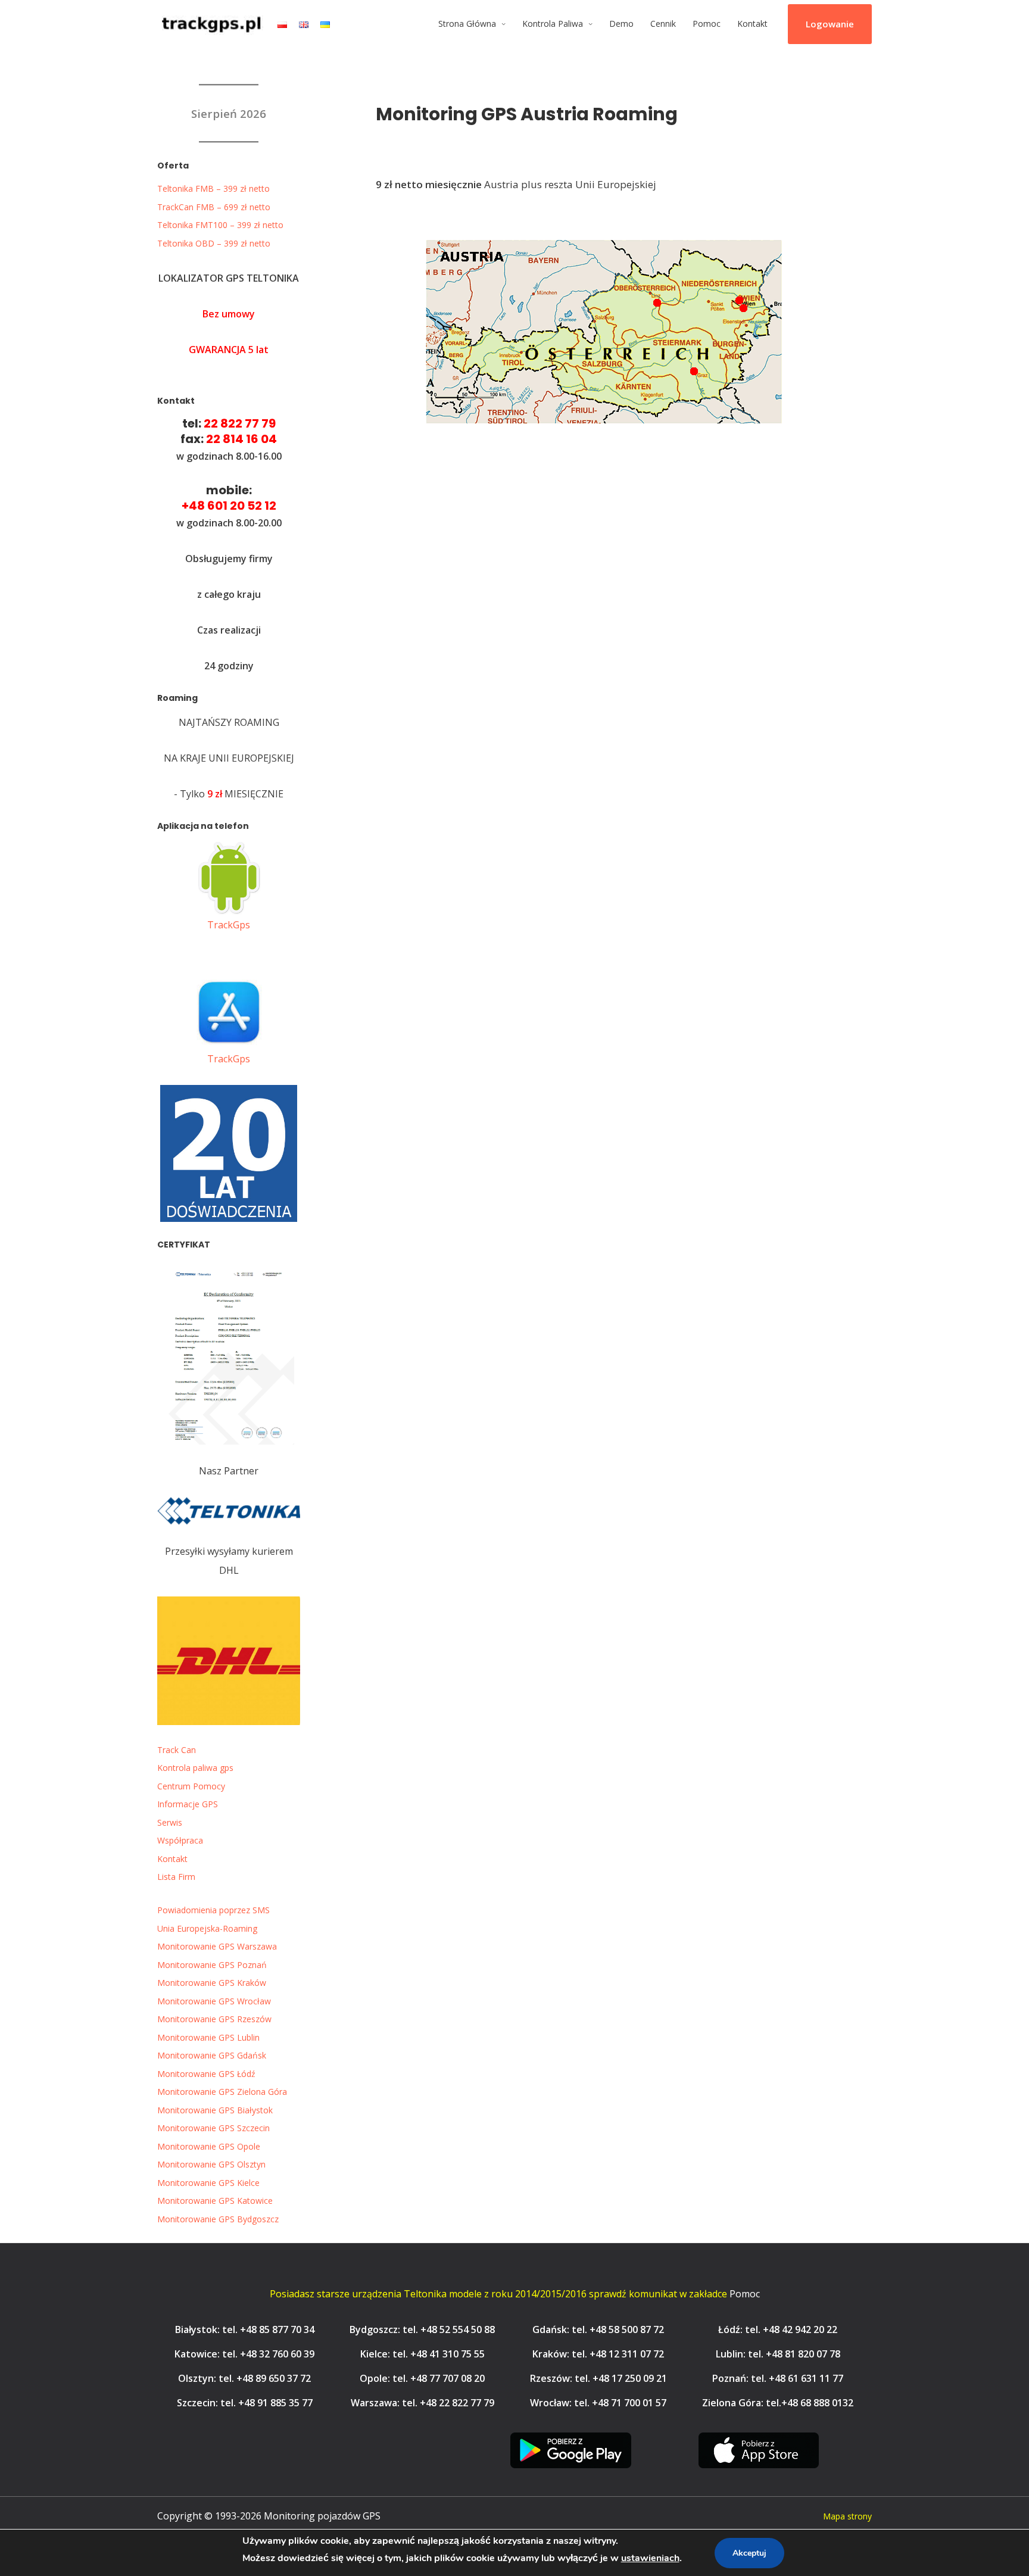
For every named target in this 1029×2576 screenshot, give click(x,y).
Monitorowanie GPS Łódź (206, 2074)
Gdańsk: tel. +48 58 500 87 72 (598, 2329)
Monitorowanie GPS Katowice (215, 2201)
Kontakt (752, 24)
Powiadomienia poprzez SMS (213, 1910)
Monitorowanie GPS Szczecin (213, 2128)
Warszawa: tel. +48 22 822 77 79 (422, 2403)
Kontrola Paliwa (553, 24)
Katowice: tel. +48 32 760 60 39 (244, 2354)
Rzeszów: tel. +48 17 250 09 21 (598, 2378)
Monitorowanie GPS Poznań (212, 1965)
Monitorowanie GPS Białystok (215, 2110)
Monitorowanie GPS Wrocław (214, 2001)
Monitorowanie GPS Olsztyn (211, 2164)
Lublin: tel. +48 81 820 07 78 (778, 2354)
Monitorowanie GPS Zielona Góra (222, 2092)
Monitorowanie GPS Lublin (208, 2037)
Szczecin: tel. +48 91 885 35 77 (245, 2403)
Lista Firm (176, 1877)
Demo (621, 24)
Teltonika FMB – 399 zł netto (213, 188)
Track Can (177, 1750)
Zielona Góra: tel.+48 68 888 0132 (778, 2403)
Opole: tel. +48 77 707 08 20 (422, 2378)
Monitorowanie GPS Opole (209, 2146)
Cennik (663, 24)
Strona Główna (467, 24)
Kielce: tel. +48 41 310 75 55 (422, 2354)
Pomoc (707, 24)
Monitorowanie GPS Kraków (212, 1983)
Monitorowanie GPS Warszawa (217, 1946)
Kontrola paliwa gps (195, 1768)
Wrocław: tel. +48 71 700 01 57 (598, 2403)
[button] (830, 24)
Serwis (170, 1822)
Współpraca (180, 1840)
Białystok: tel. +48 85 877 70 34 (245, 2329)
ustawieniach (650, 2558)
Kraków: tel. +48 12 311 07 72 (598, 2354)
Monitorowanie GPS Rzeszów (214, 2019)
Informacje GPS (188, 1804)
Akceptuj (749, 2553)
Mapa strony (847, 2516)
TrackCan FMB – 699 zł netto (214, 207)
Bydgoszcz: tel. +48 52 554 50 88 (422, 2329)
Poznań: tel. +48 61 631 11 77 (778, 2378)
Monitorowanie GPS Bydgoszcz (218, 2219)
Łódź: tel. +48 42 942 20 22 (778, 2329)
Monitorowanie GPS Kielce (208, 2183)
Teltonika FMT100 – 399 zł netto (220, 225)
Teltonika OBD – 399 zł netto (214, 243)
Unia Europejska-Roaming (207, 1928)
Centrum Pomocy (191, 1786)
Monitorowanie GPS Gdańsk (212, 2055)
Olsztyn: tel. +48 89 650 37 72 (244, 2378)
